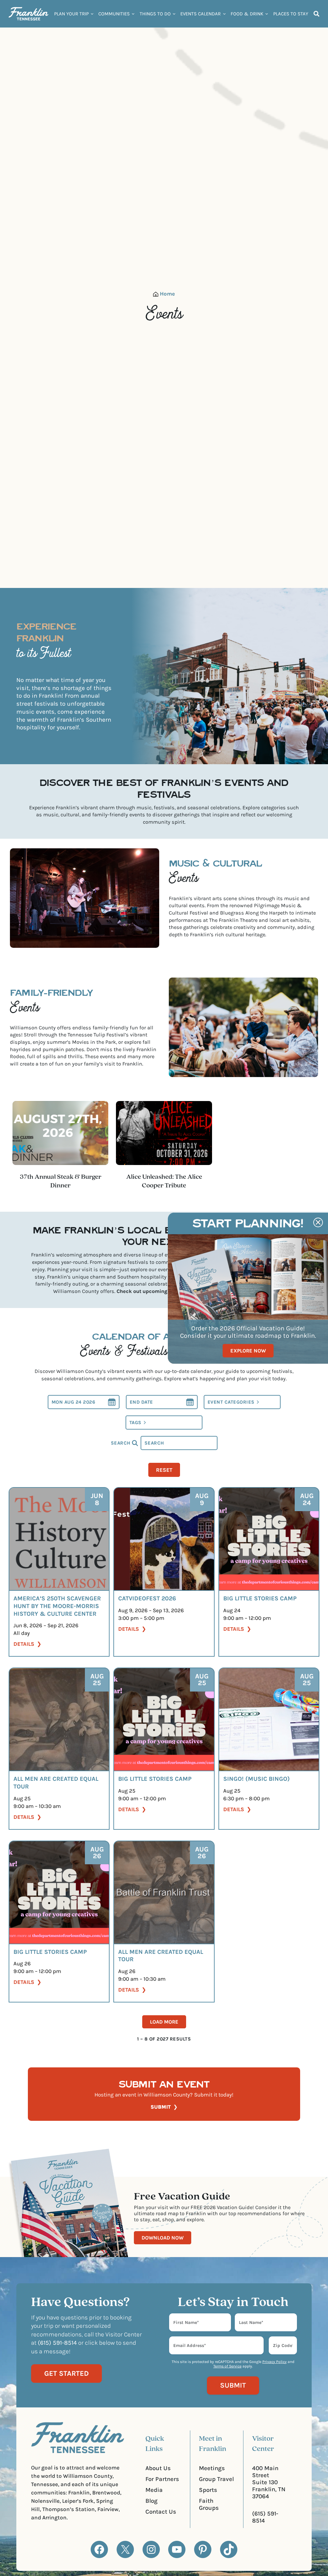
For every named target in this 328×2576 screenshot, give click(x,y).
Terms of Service (227, 2366)
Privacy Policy (275, 2362)
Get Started (66, 2374)
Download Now (163, 2238)
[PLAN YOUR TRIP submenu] (92, 14)
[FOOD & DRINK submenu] (267, 14)
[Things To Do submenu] (174, 14)
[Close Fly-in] (318, 1222)
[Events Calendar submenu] (224, 14)
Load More (164, 2022)
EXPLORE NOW (248, 1351)
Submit (161, 2107)
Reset (164, 1470)
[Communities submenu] (133, 14)
